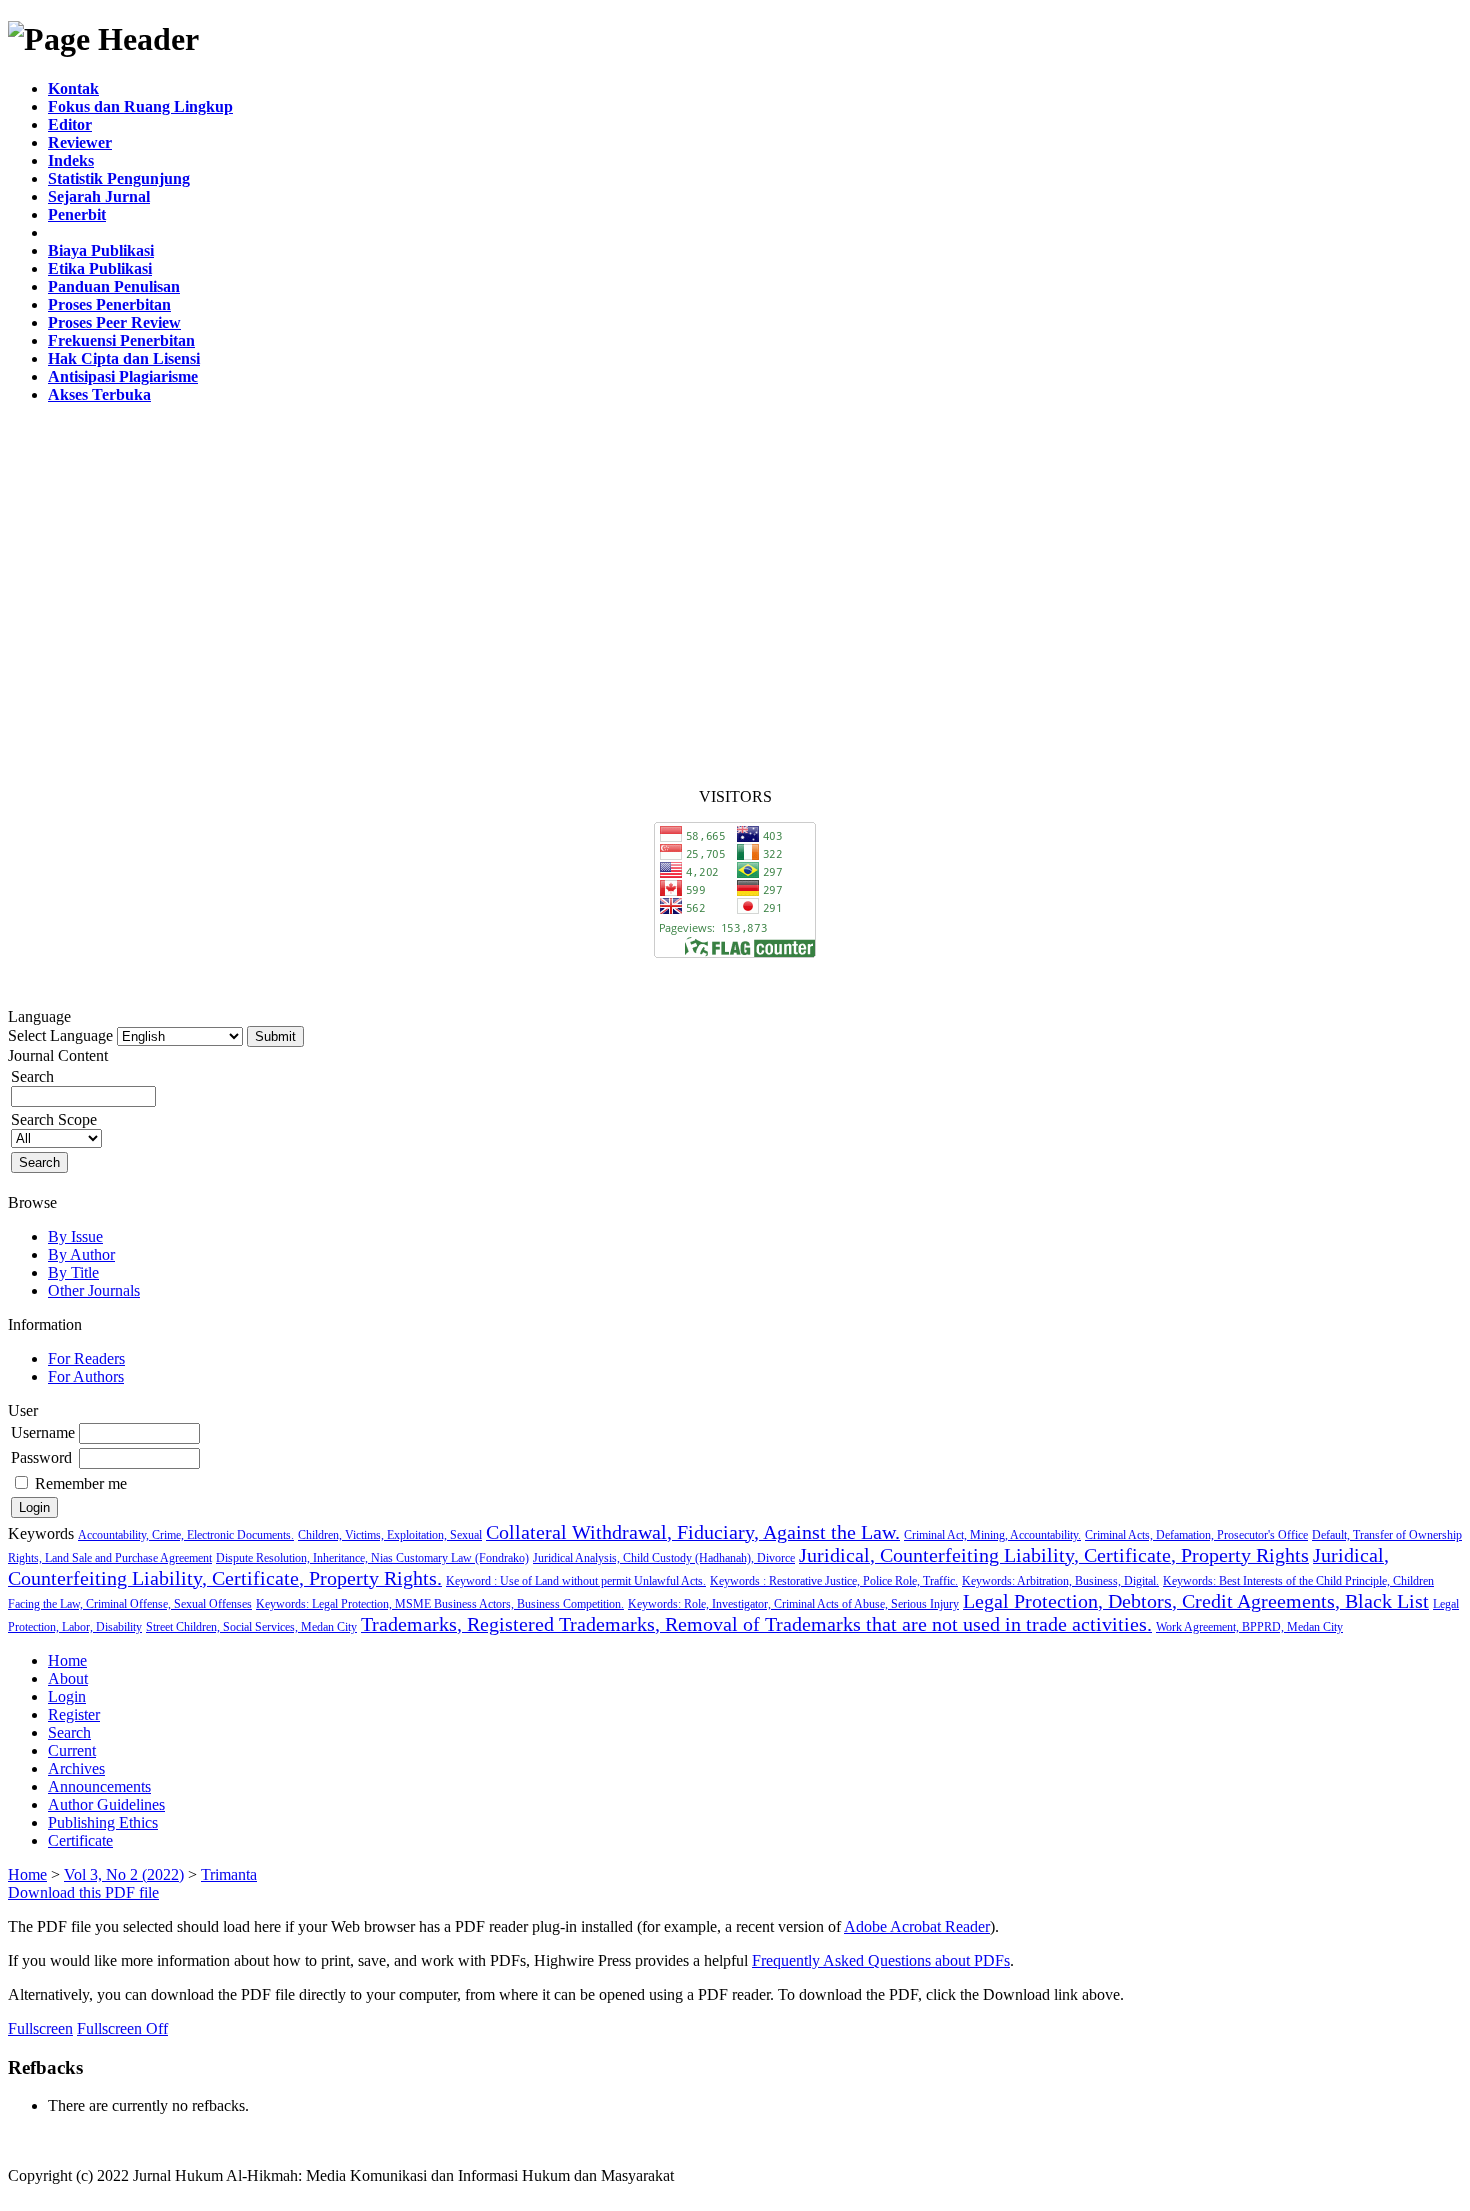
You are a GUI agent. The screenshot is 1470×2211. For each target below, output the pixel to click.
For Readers (86, 1358)
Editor (70, 124)
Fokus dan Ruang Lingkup (140, 106)
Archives (76, 1768)
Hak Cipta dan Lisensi (124, 358)
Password (41, 1457)
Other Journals (94, 1290)
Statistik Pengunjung (119, 178)
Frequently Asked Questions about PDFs (881, 1960)
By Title (73, 1272)
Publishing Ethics (103, 1822)
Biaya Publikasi (101, 250)
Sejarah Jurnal (99, 196)
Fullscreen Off (122, 2028)
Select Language (60, 1035)
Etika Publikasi (100, 268)
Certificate (80, 1840)
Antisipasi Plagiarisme (123, 376)
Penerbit (77, 214)
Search (69, 1732)
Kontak (73, 88)
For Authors (86, 1376)
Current (72, 1750)
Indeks (71, 160)
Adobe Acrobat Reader (917, 1926)
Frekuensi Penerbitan (121, 340)
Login (67, 1696)
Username (43, 1432)
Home (67, 1660)
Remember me (81, 1483)
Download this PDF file (83, 1892)
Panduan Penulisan (114, 286)
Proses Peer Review (114, 322)
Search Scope (54, 1119)
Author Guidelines (106, 1804)
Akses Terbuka (99, 394)
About (68, 1678)
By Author (81, 1254)
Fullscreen (40, 2028)
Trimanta (229, 1874)
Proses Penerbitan (109, 304)
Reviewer (80, 142)
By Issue (75, 1236)
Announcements (99, 1786)
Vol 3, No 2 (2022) (124, 1874)
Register (74, 1714)
